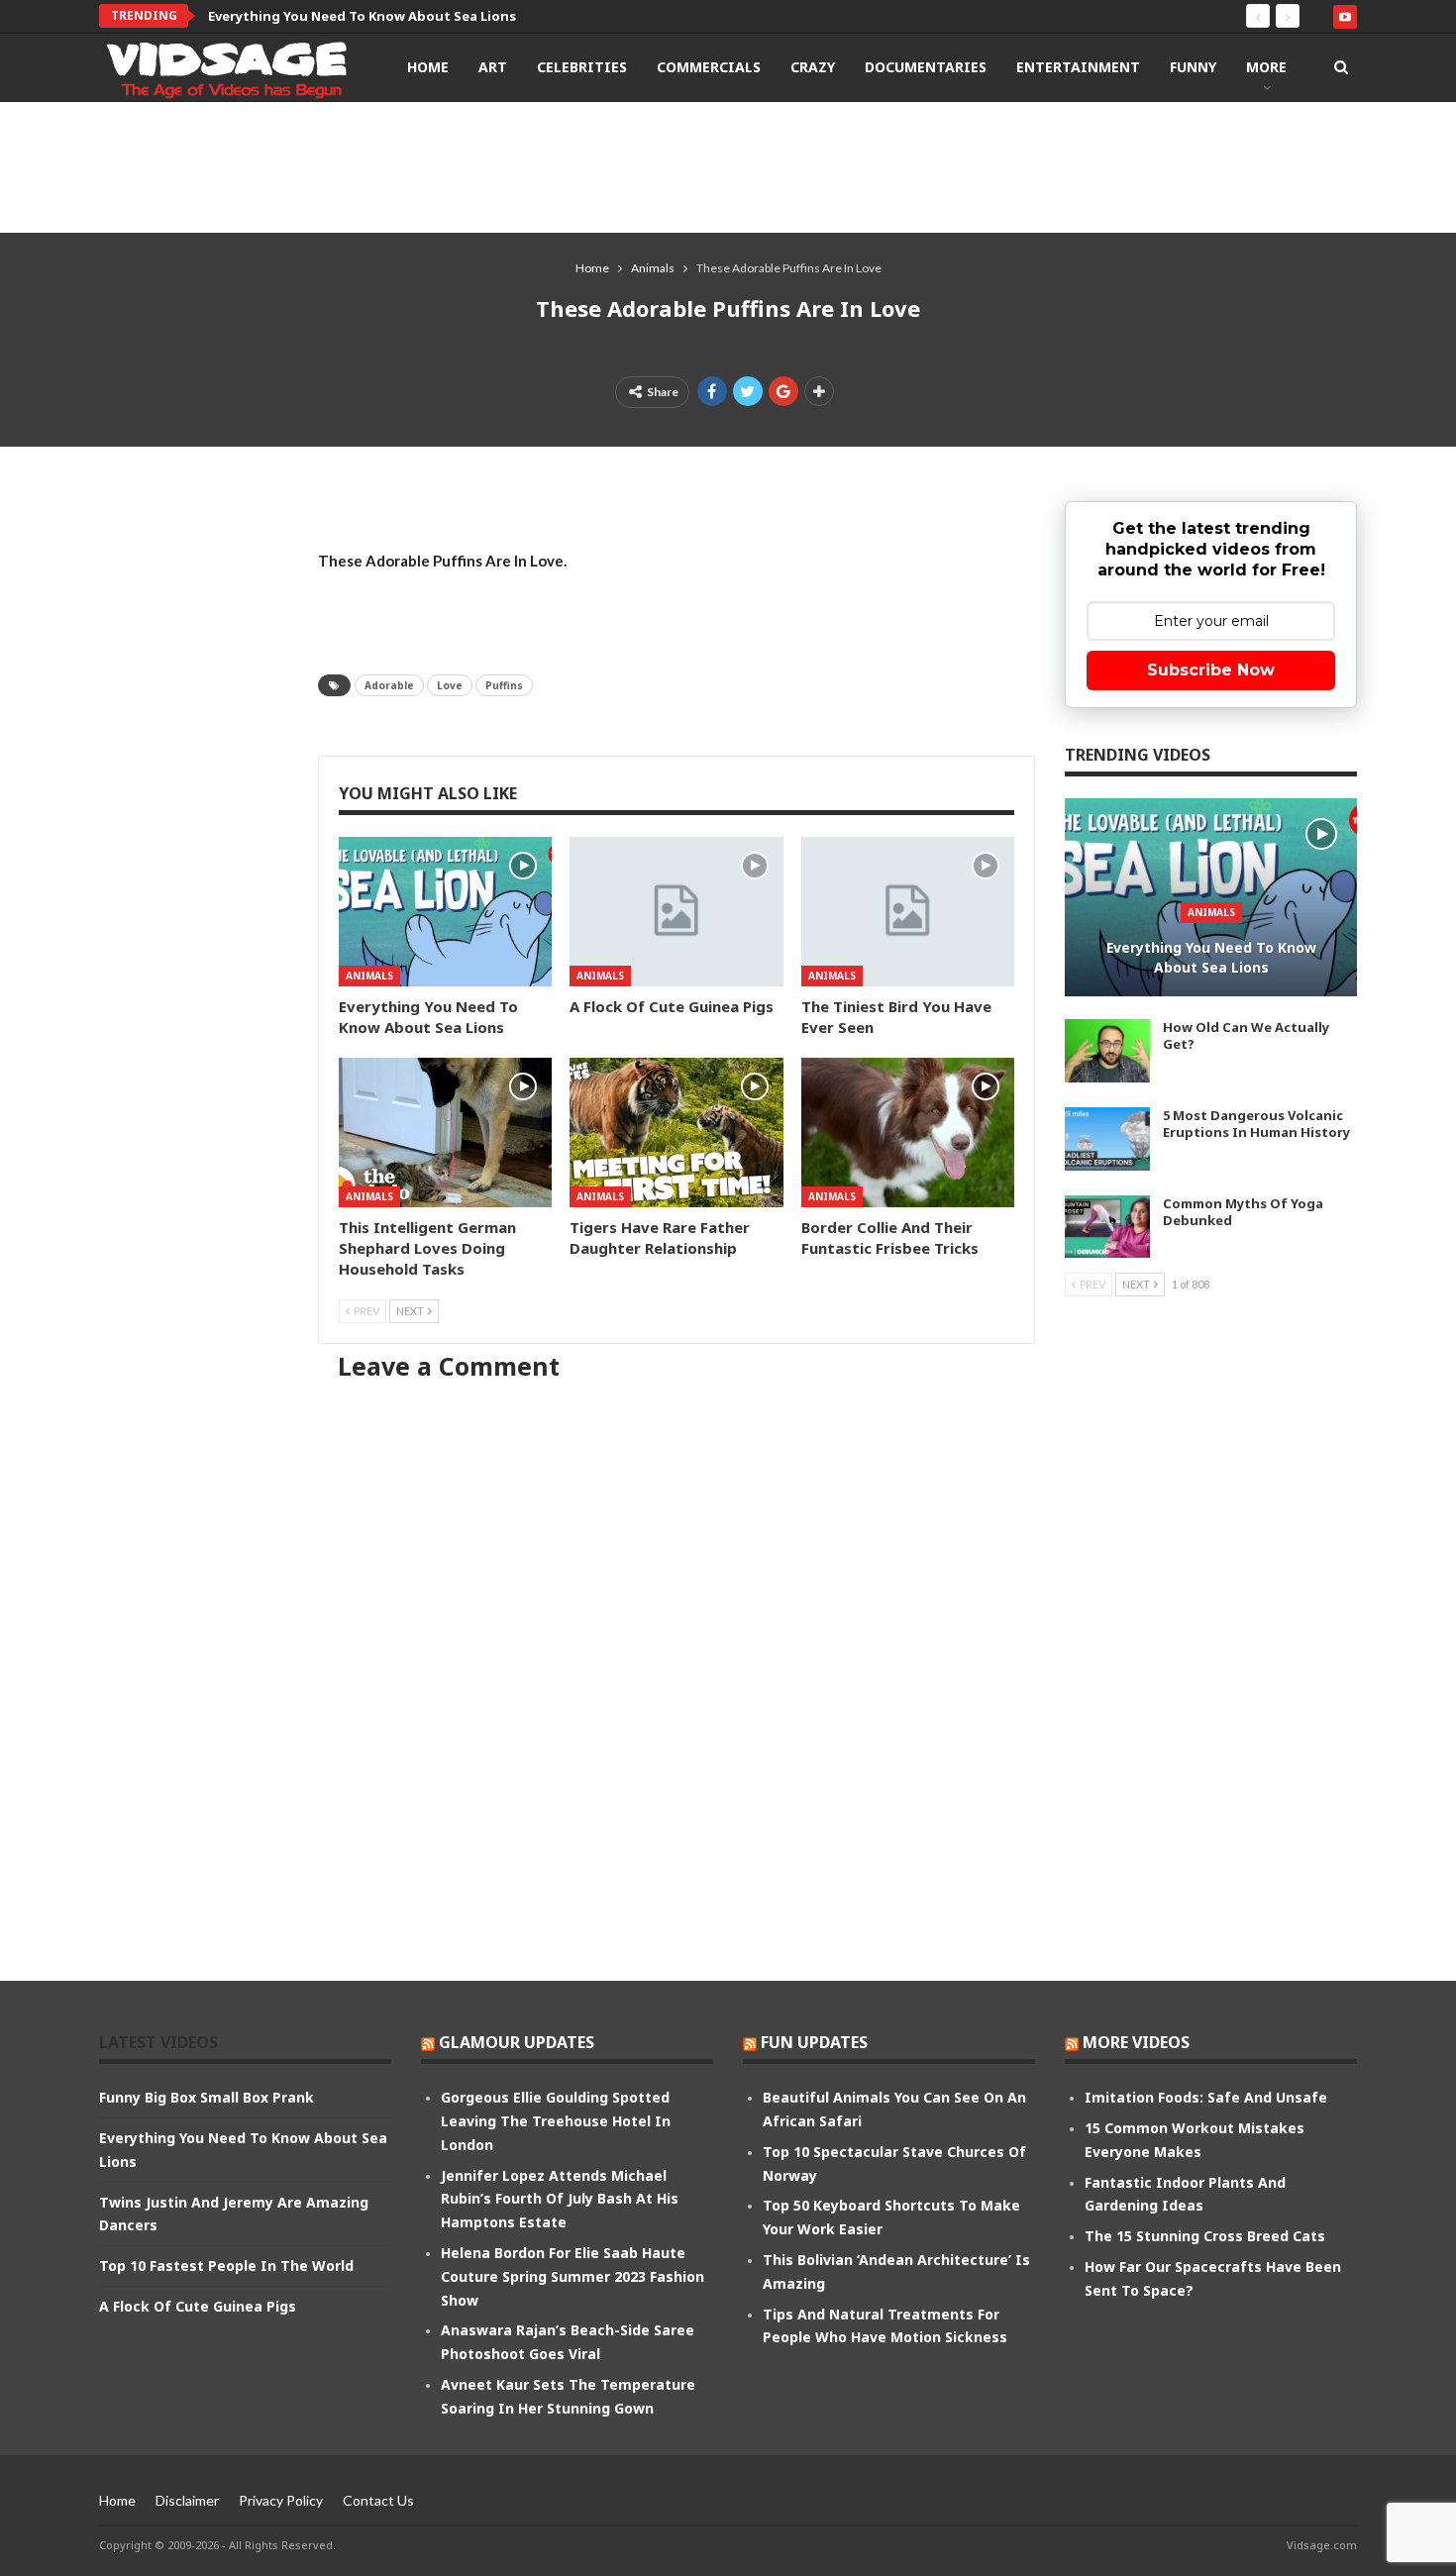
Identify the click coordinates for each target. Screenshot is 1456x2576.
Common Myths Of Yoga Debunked (1243, 1212)
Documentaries (926, 67)
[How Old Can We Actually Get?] (1107, 1051)
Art (493, 67)
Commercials (709, 67)
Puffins (504, 685)
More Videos (1136, 2042)
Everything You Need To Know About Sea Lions (1211, 957)
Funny (1193, 67)
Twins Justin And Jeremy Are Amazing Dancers (360, 16)
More (1266, 67)
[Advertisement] (728, 166)
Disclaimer (187, 2500)
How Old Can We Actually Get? (1246, 1035)
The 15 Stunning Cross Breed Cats (1205, 2236)
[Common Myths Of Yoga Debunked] (1107, 1227)
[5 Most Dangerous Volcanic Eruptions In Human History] (1107, 1139)
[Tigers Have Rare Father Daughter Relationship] (676, 1133)
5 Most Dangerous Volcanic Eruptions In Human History (1256, 1124)
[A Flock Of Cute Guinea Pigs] (676, 912)
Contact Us (378, 2500)
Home (428, 67)
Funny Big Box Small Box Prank (207, 2097)
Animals (369, 976)
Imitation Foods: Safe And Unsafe (1206, 2097)
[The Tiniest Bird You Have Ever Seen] (908, 912)
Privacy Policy (281, 2500)
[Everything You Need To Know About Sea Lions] (445, 912)
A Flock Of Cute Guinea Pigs (198, 2306)
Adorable (389, 685)
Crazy (813, 67)
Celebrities (582, 67)
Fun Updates (814, 2042)
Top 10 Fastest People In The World (226, 2266)
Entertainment (1078, 67)
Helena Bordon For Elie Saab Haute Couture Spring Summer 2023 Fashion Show (572, 2276)
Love (450, 685)
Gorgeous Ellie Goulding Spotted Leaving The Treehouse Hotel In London (556, 2121)
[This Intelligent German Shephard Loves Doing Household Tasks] (445, 1133)
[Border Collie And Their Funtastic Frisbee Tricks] (908, 1133)
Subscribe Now (1211, 670)
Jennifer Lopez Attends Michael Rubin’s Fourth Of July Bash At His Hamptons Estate (560, 2199)
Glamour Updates (517, 2042)
